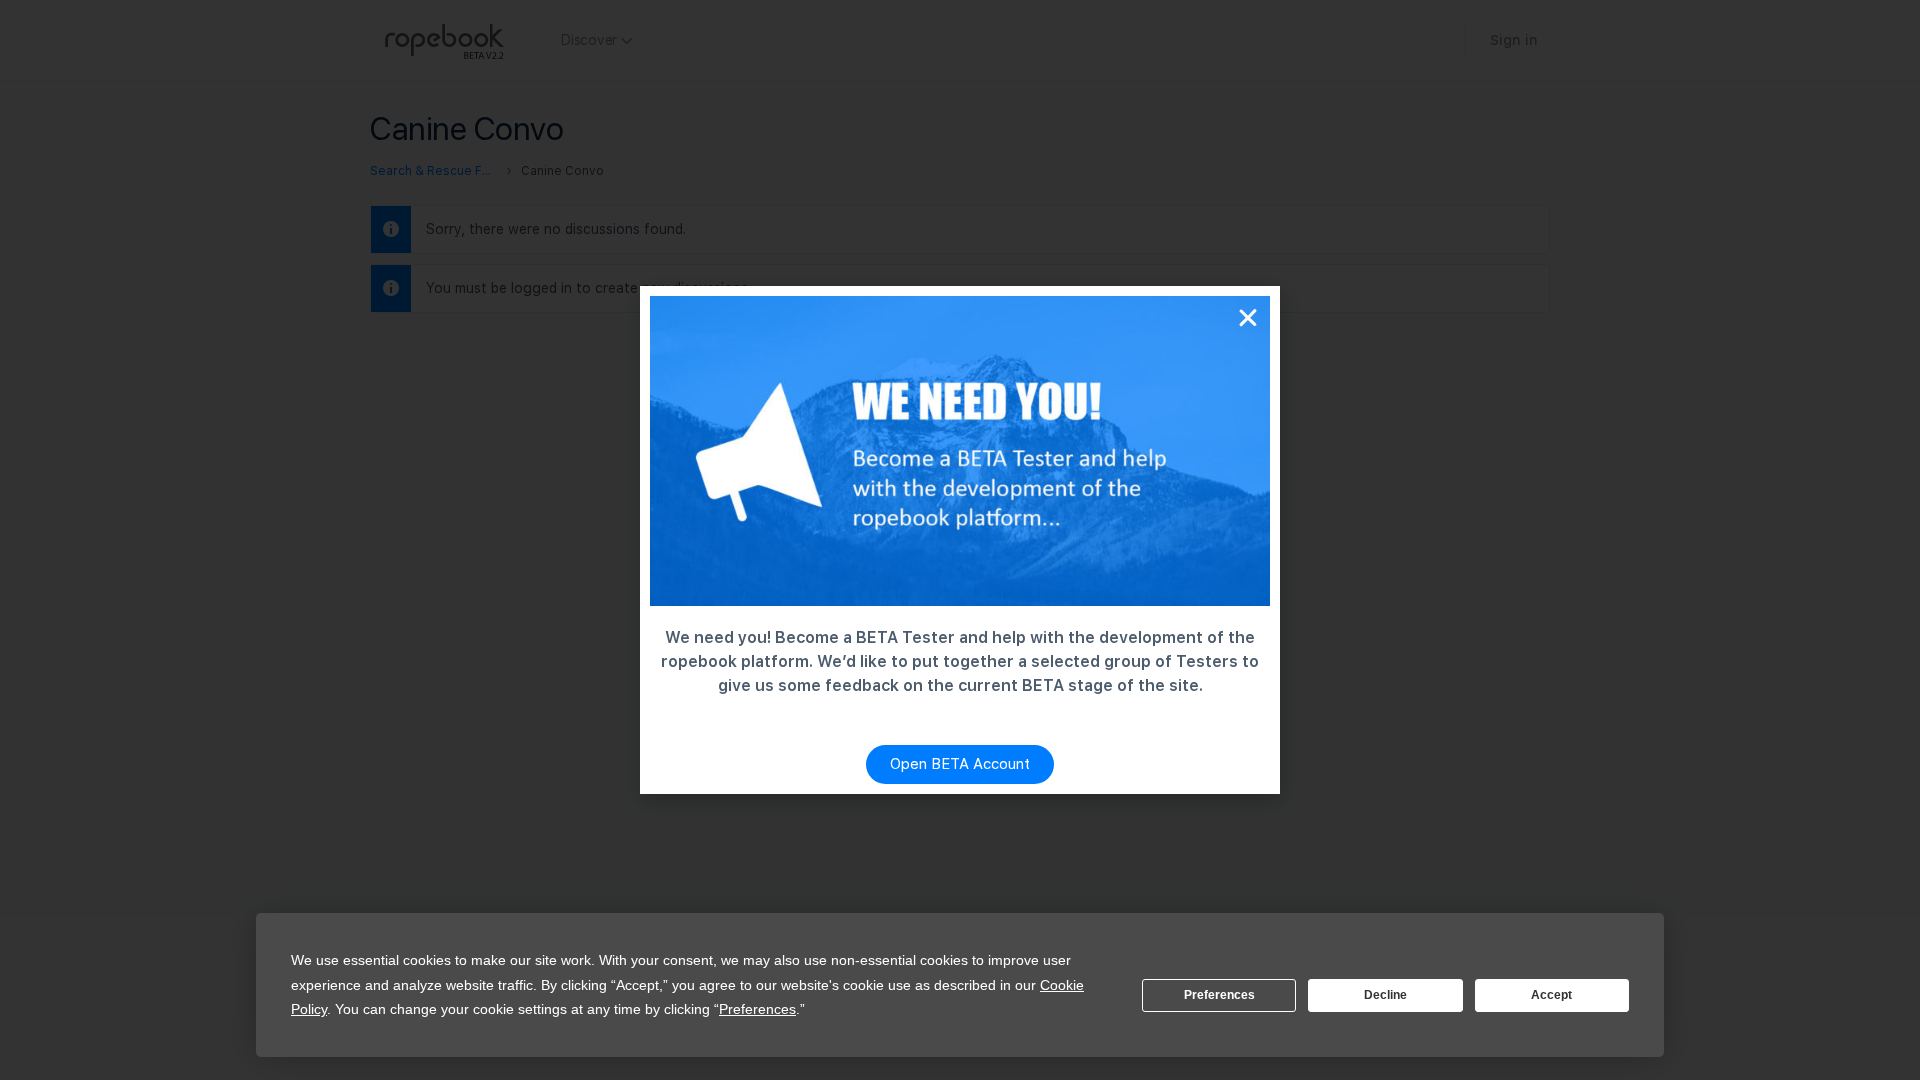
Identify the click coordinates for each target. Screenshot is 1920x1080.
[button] (1248, 318)
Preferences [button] (757, 1009)
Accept (1551, 995)
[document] (960, 540)
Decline (1385, 995)
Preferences (1219, 995)
